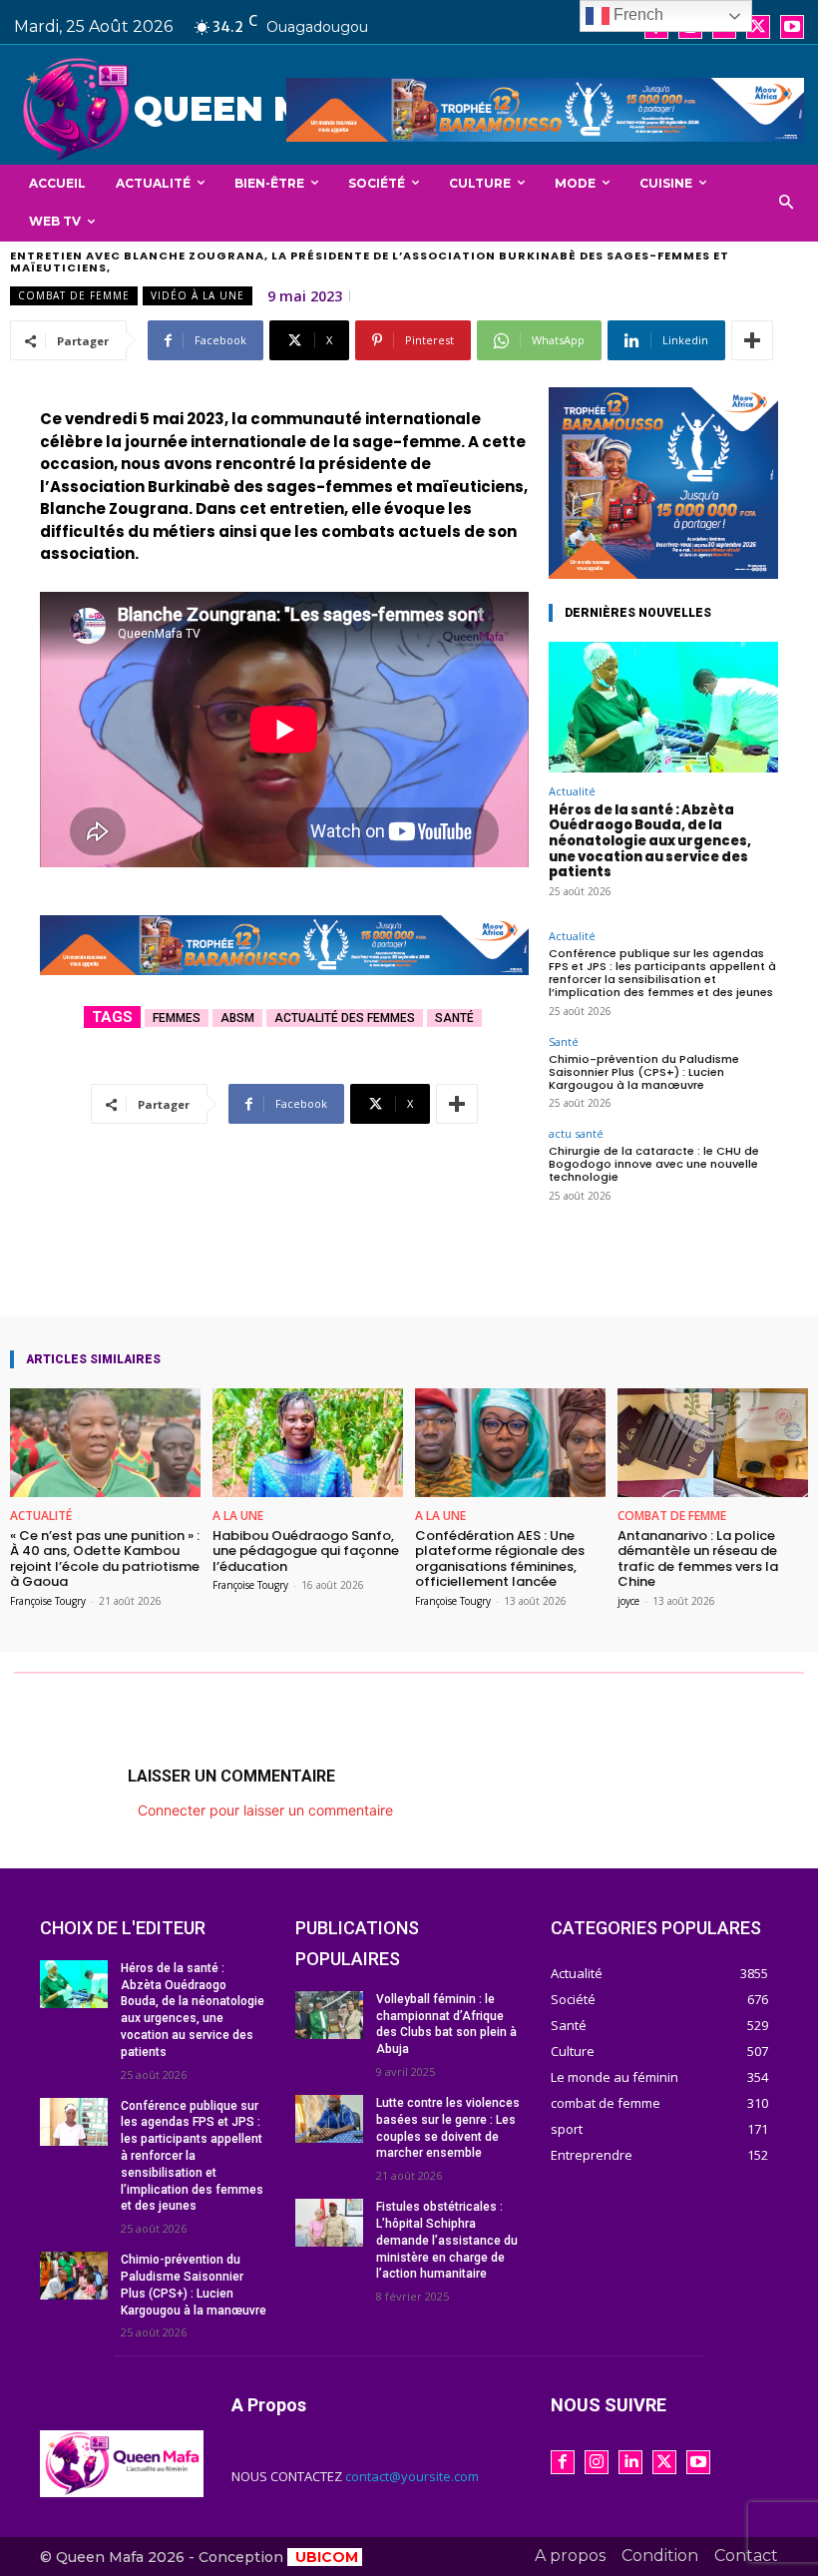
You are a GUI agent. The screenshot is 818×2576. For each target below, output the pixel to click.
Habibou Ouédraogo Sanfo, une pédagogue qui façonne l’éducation (306, 1551)
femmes (177, 1018)
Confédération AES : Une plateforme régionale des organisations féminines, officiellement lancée (500, 1559)
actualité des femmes (345, 1018)
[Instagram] (597, 2462)
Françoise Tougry (48, 1601)
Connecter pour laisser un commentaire (265, 1810)
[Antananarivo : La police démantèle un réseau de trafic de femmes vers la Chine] (713, 1443)
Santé (564, 1041)
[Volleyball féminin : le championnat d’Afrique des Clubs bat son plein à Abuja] (329, 2015)
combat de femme (74, 295)
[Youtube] (792, 27)
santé (454, 1018)
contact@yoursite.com (412, 2476)
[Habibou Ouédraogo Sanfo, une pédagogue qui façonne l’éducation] (308, 1443)
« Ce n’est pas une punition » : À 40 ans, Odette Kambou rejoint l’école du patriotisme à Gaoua (105, 1559)
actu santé (576, 1133)
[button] (787, 203)
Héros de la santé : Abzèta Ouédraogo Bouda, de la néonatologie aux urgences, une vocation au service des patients (650, 841)
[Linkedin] (630, 2462)
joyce (628, 1601)
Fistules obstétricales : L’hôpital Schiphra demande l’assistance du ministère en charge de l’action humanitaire (447, 2240)
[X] (758, 27)
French (636, 14)
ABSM (237, 1018)
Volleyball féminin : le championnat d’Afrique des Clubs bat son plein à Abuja (446, 2024)
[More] (752, 340)
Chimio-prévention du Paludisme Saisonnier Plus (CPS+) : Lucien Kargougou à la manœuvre (644, 1072)
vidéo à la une (198, 295)
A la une (238, 1516)
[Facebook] (563, 2462)
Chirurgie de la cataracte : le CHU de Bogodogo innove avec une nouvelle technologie (654, 1164)
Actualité (572, 791)
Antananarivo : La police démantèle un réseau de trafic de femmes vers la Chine (698, 1559)
